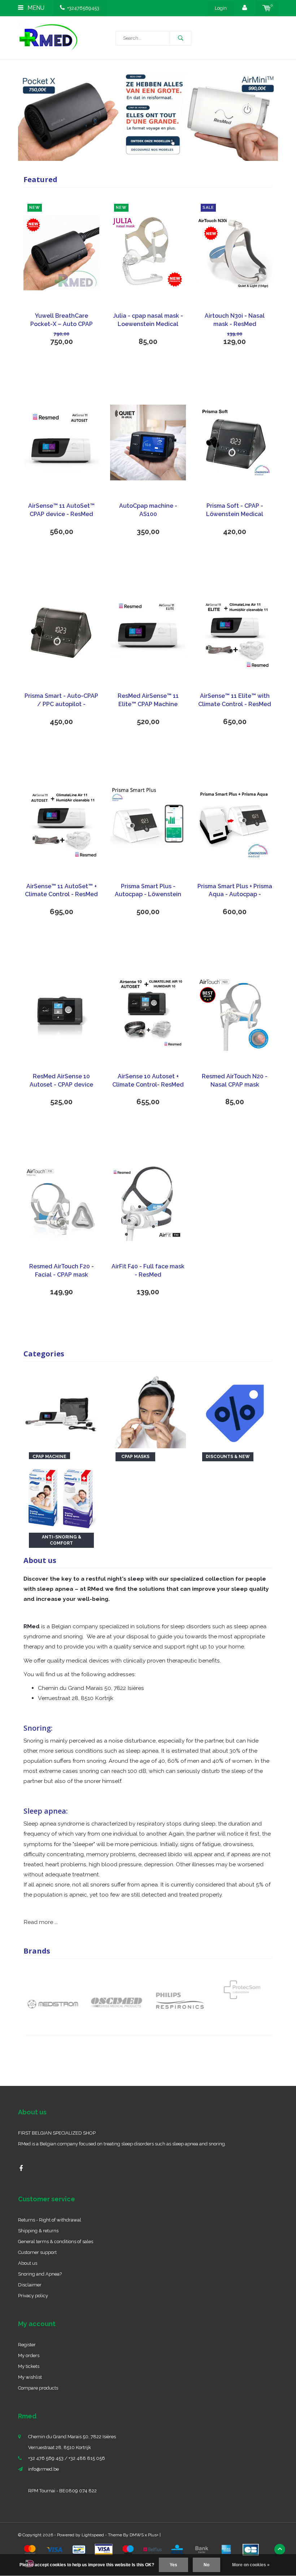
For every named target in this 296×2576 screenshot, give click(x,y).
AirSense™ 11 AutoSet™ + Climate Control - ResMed (61, 890)
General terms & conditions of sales (56, 2242)
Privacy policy (33, 2296)
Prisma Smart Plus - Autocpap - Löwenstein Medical (148, 891)
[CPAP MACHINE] (61, 1410)
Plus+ (153, 2535)
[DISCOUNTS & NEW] (235, 1410)
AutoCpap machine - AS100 (148, 510)
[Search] (180, 38)
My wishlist (30, 2377)
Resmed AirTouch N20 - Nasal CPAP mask (235, 1080)
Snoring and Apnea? (40, 2274)
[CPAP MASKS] (148, 1410)
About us (28, 2263)
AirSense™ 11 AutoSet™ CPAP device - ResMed (61, 510)
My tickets (29, 2366)
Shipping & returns (38, 2231)
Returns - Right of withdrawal (50, 2220)
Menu (35, 8)
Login (221, 8)
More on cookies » (251, 2565)
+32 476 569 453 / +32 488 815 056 (67, 2458)
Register (27, 2345)
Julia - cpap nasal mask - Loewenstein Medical (148, 320)
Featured (40, 179)
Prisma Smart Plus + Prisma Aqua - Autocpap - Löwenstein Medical (235, 891)
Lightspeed (93, 2535)
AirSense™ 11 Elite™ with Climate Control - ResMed (235, 700)
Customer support (37, 2252)
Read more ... (41, 1922)
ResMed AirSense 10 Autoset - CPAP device (61, 1080)
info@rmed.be (43, 2469)
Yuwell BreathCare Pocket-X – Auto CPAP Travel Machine (62, 320)
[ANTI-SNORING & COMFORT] (61, 1496)
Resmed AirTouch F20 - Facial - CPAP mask (62, 1271)
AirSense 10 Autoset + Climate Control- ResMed (148, 1080)
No (206, 2565)
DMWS (137, 2535)
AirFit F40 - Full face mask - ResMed (148, 1271)
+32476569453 (83, 8)
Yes (173, 2565)
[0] (267, 8)
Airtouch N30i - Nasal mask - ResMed (235, 320)
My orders (29, 2355)
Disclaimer (30, 2285)
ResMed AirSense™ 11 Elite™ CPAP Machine (148, 700)
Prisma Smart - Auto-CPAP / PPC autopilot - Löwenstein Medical (61, 701)
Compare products (38, 2388)
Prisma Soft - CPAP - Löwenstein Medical (235, 510)
